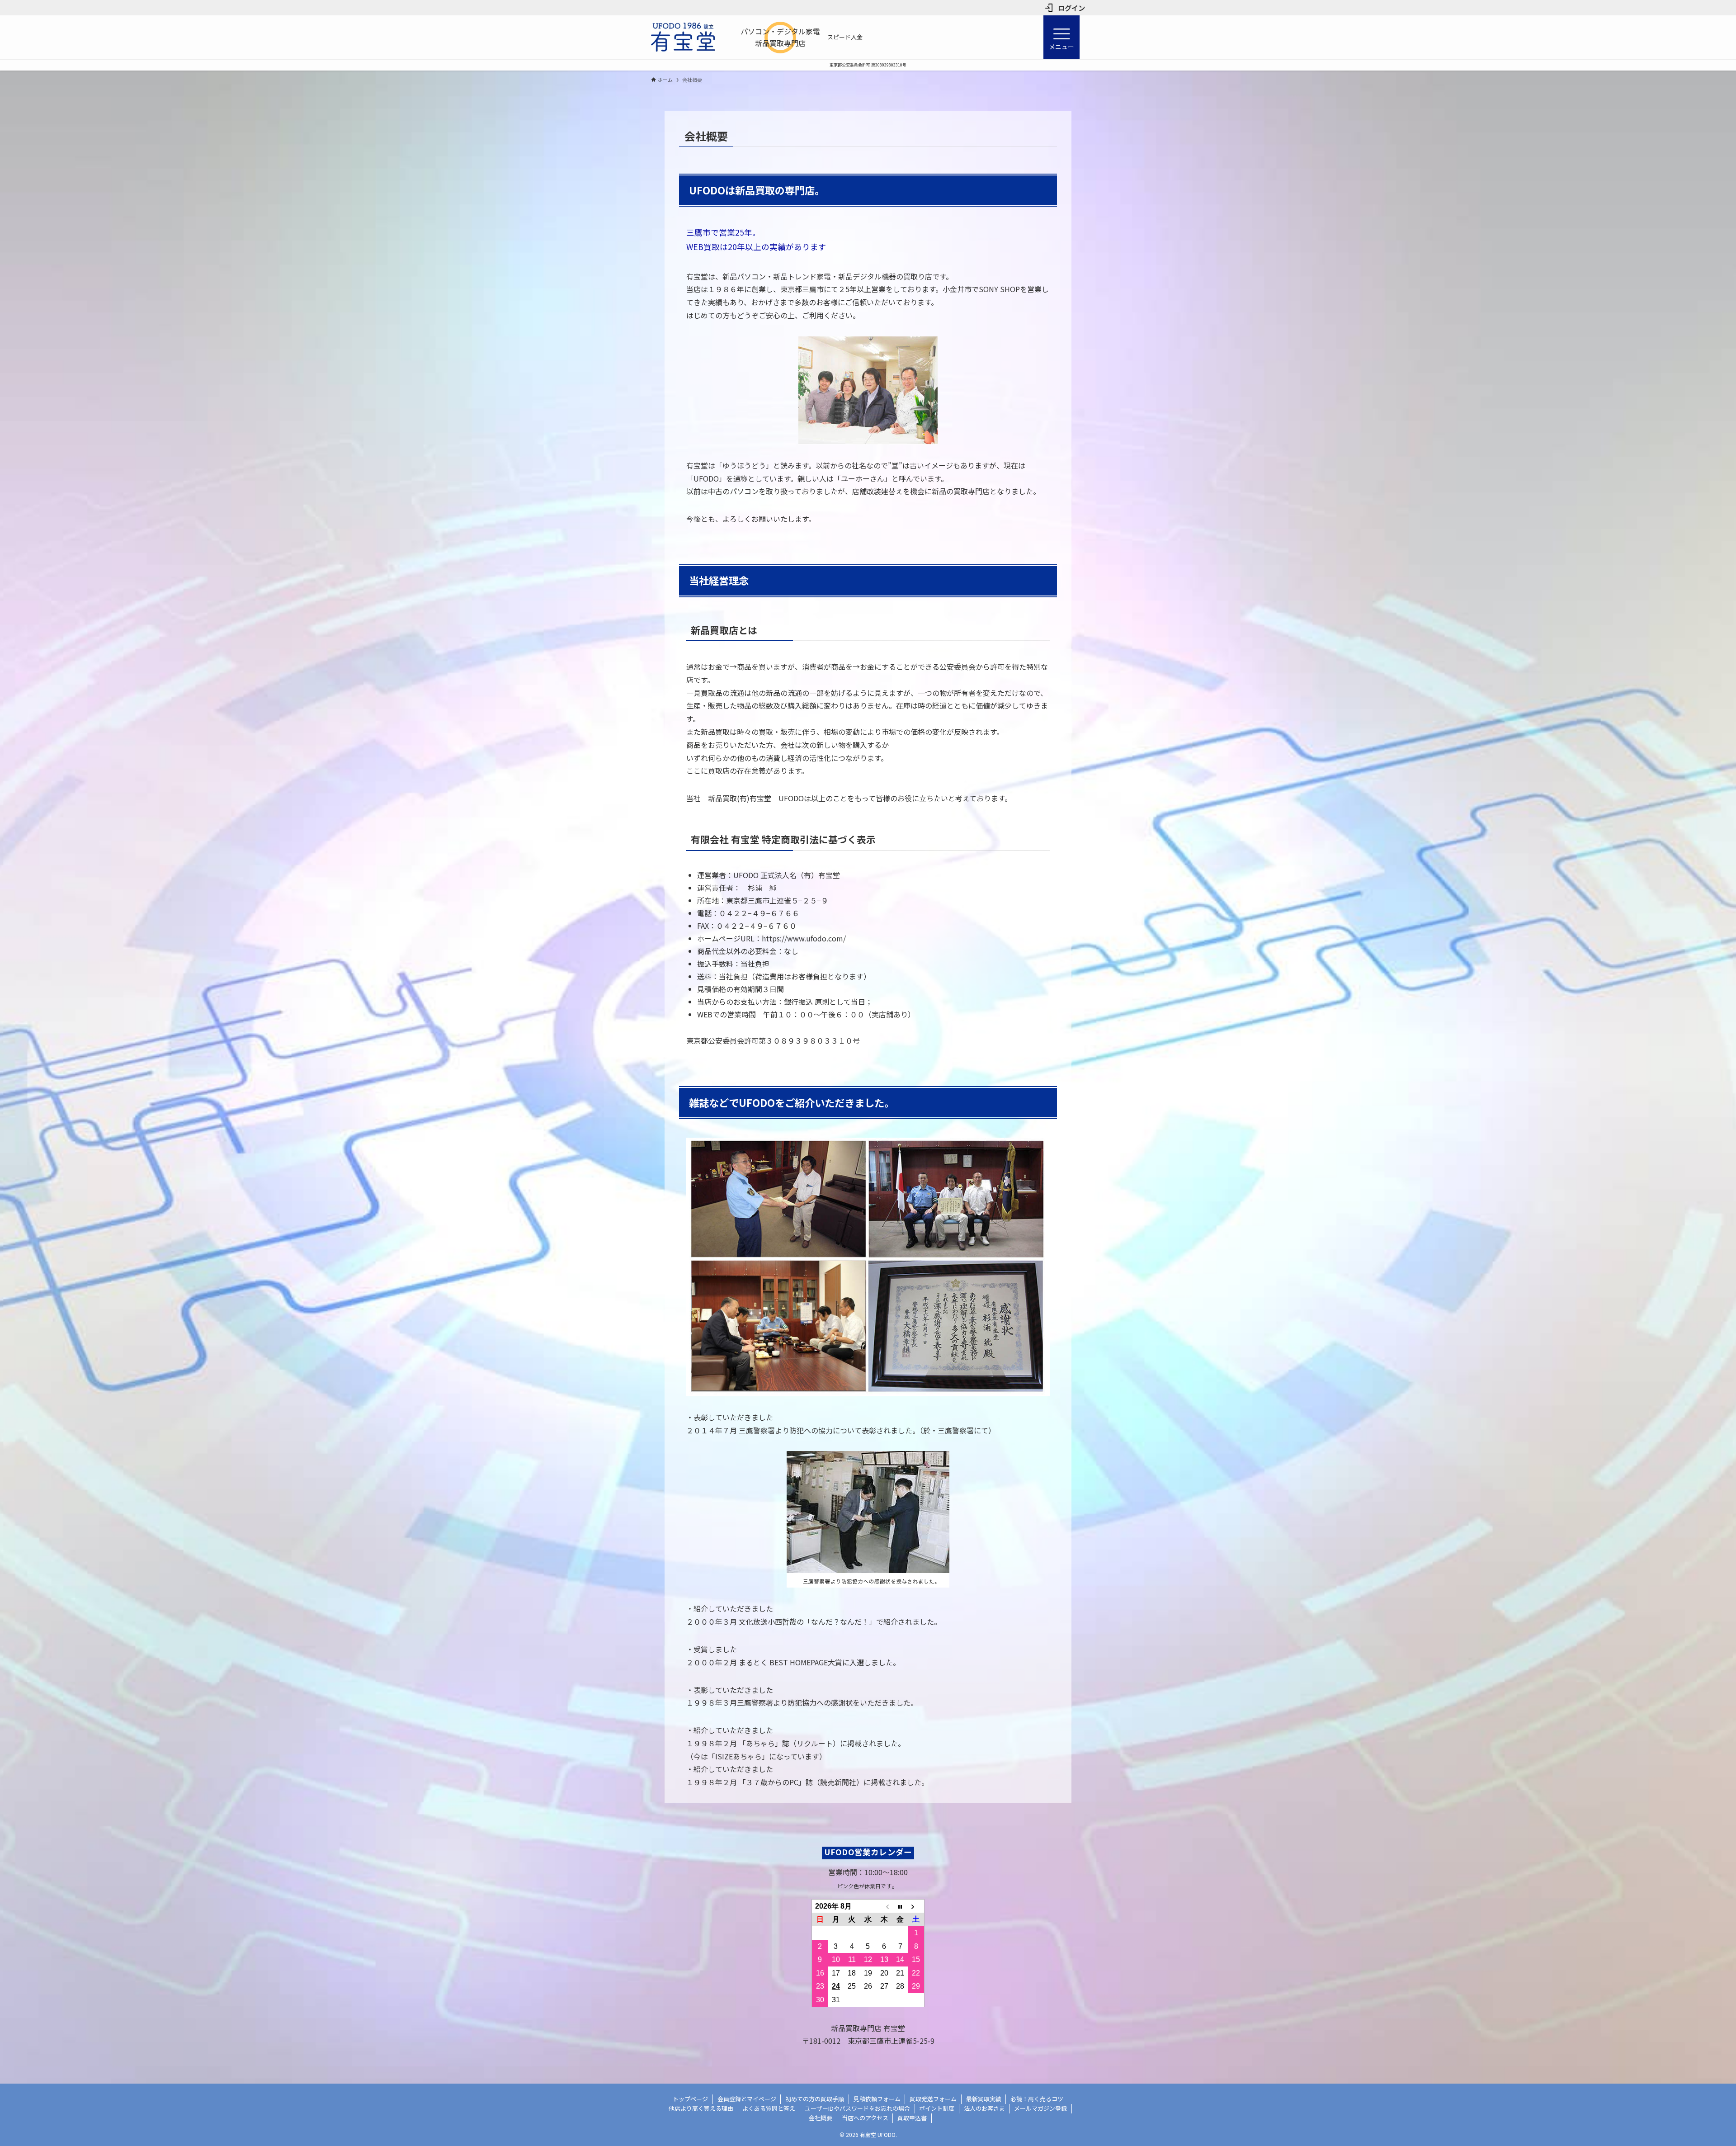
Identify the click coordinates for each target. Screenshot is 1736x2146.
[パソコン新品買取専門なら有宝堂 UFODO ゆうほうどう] (683, 37)
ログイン (1071, 8)
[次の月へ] (916, 1906)
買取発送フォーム (933, 2099)
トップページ (690, 2099)
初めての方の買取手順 (815, 2099)
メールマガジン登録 (1040, 2108)
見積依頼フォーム (877, 2099)
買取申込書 (912, 2118)
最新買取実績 (984, 2099)
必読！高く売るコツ (1037, 2099)
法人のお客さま (984, 2108)
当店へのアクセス (865, 2118)
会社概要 (821, 2118)
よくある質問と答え (769, 2108)
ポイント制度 (937, 2108)
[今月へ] (900, 1906)
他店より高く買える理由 (701, 2108)
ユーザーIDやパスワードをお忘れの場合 (857, 2108)
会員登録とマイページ (747, 2099)
